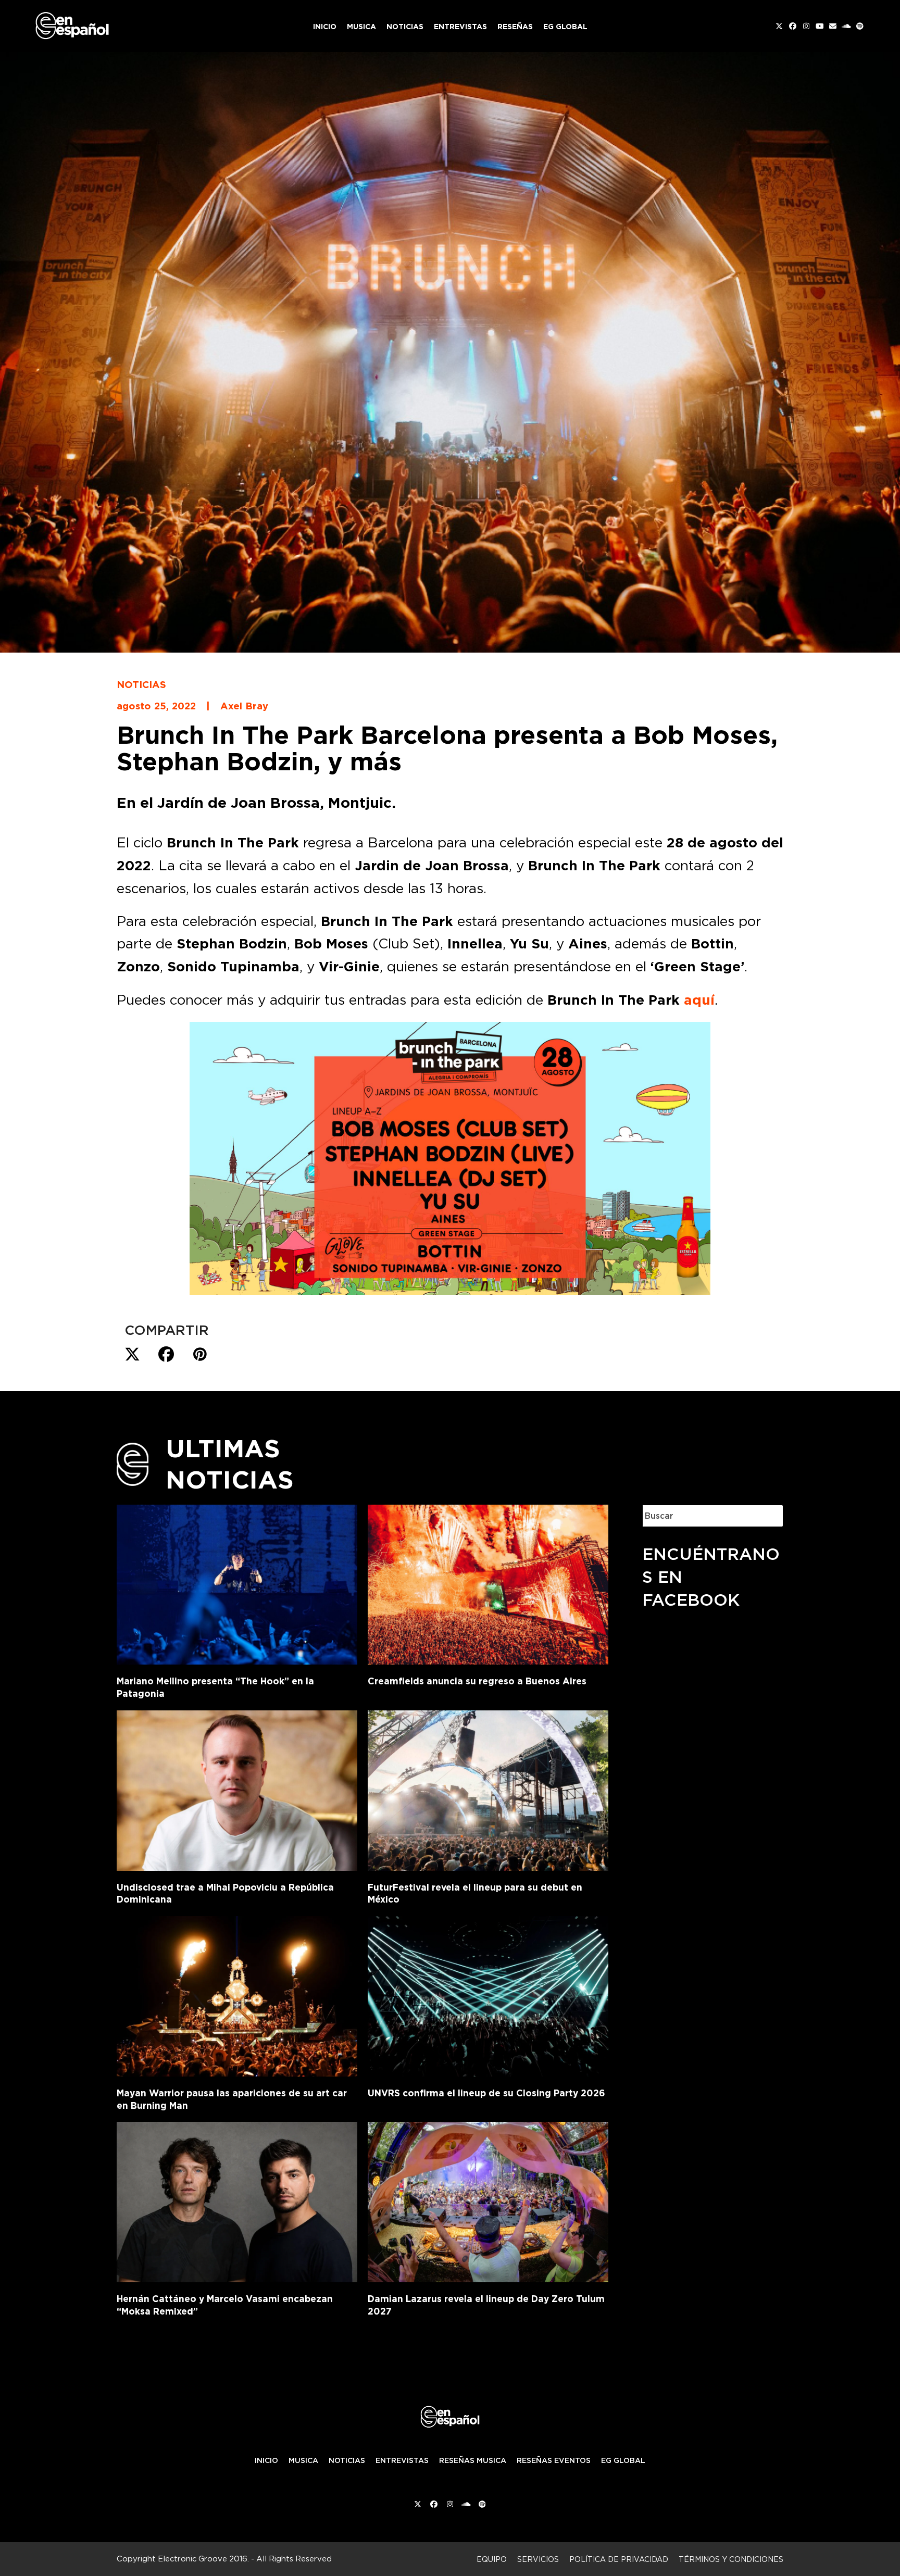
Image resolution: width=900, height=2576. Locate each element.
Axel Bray (244, 706)
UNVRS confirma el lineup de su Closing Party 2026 (486, 2093)
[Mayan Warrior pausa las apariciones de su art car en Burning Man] (237, 1994)
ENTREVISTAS (402, 2460)
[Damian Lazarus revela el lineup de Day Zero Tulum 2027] (488, 2200)
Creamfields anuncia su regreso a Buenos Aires (477, 1681)
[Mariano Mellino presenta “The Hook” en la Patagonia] (237, 1582)
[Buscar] (768, 1516)
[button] (132, 1355)
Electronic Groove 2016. (203, 2559)
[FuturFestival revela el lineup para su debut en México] (488, 1789)
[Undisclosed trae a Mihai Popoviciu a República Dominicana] (237, 1789)
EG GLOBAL (623, 2460)
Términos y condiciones (731, 2559)
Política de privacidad (619, 2559)
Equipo (492, 2559)
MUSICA (303, 2460)
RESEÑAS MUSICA (473, 2460)
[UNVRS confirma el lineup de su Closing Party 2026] (488, 1994)
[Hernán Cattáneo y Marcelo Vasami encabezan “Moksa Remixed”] (237, 2200)
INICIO (266, 2460)
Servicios (538, 2559)
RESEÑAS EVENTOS (554, 2460)
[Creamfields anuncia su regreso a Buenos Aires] (488, 1583)
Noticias (141, 684)
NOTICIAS (347, 2460)
